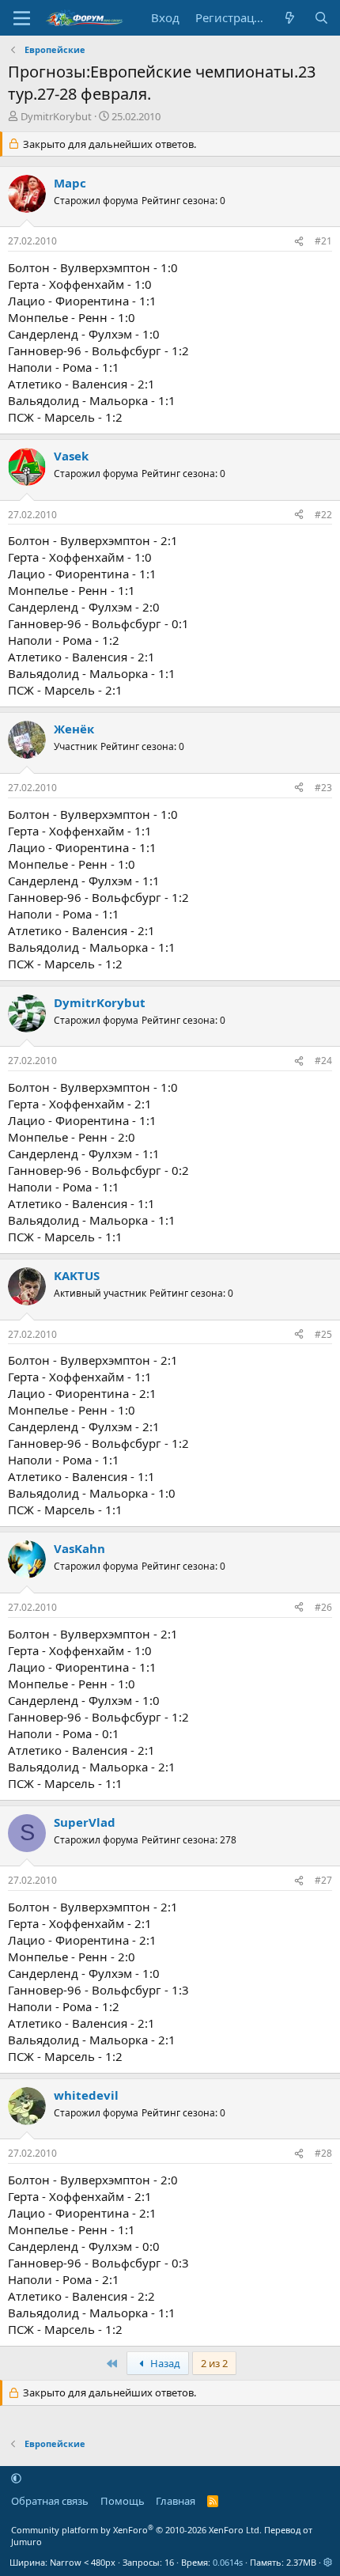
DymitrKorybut (56, 116)
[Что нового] (290, 18)
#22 (323, 515)
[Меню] (22, 18)
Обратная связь (50, 2501)
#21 (323, 241)
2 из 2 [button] (214, 2363)
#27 (323, 1880)
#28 (323, 2153)
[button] (16, 2478)
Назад (164, 2363)
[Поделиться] (299, 242)
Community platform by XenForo (136, 2530)
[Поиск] (321, 18)
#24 (323, 1061)
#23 (323, 788)
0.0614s (228, 2562)
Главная (176, 2501)
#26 (323, 1607)
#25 (323, 1334)
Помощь (123, 2501)
